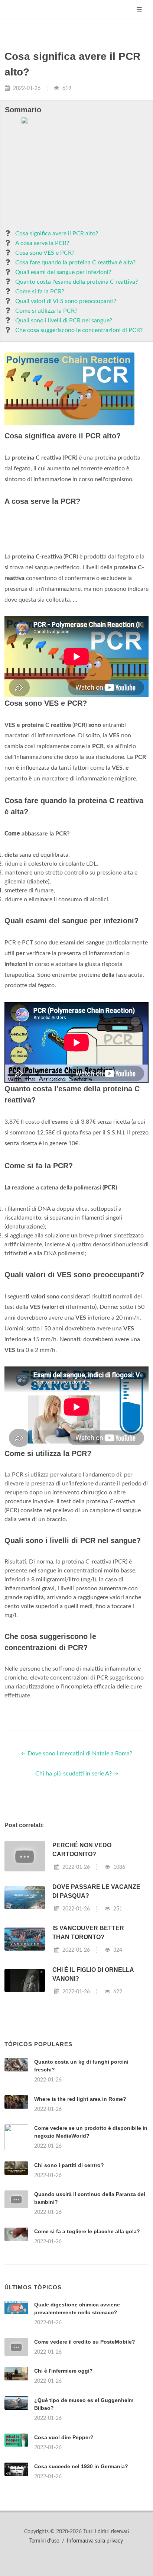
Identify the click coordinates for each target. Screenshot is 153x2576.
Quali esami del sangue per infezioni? (63, 272)
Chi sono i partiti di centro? (69, 2165)
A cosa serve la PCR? (42, 243)
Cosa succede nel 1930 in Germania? (81, 2466)
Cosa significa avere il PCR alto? (57, 234)
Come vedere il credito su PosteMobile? (85, 2342)
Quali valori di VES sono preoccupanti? (66, 301)
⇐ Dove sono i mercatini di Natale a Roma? (77, 1754)
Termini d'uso (44, 2541)
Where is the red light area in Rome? (80, 2099)
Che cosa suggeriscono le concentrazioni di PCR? (79, 330)
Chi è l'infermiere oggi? (64, 2371)
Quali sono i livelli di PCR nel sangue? (64, 321)
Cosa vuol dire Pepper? (64, 2437)
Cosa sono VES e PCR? (45, 253)
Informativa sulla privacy (95, 2541)
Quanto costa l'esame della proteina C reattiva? (76, 282)
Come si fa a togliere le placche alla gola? (87, 2231)
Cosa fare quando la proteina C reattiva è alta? (75, 263)
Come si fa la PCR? (40, 292)
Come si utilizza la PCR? (46, 311)
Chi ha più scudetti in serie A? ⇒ (77, 1774)
